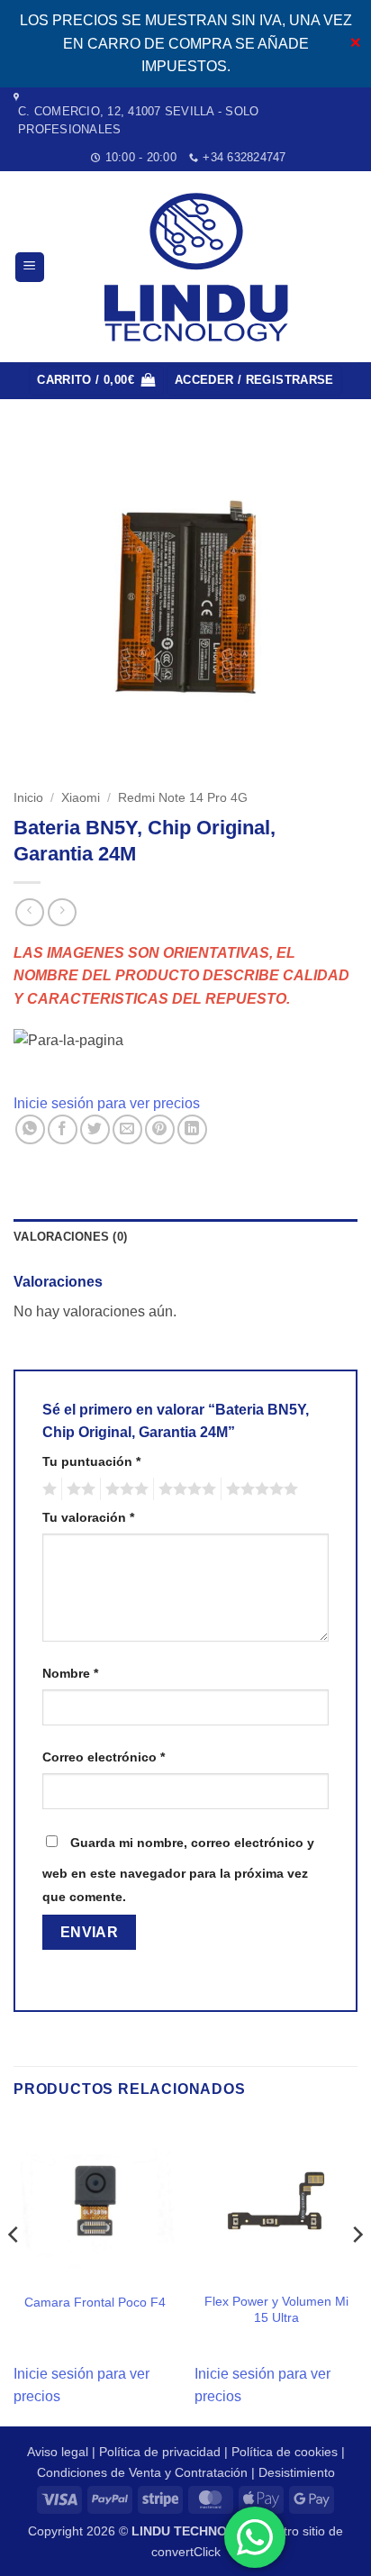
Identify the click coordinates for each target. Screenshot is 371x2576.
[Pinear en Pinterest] (160, 1129)
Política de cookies (285, 2452)
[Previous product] (62, 912)
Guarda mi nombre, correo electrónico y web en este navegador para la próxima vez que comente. (178, 1870)
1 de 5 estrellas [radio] (47, 1489)
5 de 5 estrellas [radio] (259, 1489)
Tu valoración (88, 1517)
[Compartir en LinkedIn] (192, 1129)
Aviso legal (58, 2452)
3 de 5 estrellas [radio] (124, 1489)
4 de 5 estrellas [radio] (185, 1489)
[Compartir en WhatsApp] (30, 1129)
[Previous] (14, 2271)
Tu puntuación (91, 1461)
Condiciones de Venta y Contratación (142, 2472)
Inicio (28, 798)
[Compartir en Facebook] (63, 1129)
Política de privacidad (160, 2452)
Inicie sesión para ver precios (107, 1103)
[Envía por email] (127, 1129)
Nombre (70, 1673)
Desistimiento (297, 2472)
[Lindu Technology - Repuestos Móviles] (200, 267)
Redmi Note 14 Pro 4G (183, 798)
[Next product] (29, 912)
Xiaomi (81, 798)
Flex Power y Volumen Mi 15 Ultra (276, 2310)
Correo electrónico (104, 1757)
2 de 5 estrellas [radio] (78, 1489)
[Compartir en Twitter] (95, 1129)
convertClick (186, 2552)
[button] (30, 267)
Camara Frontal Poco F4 (95, 2303)
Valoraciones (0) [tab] (70, 1237)
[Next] (357, 2271)
